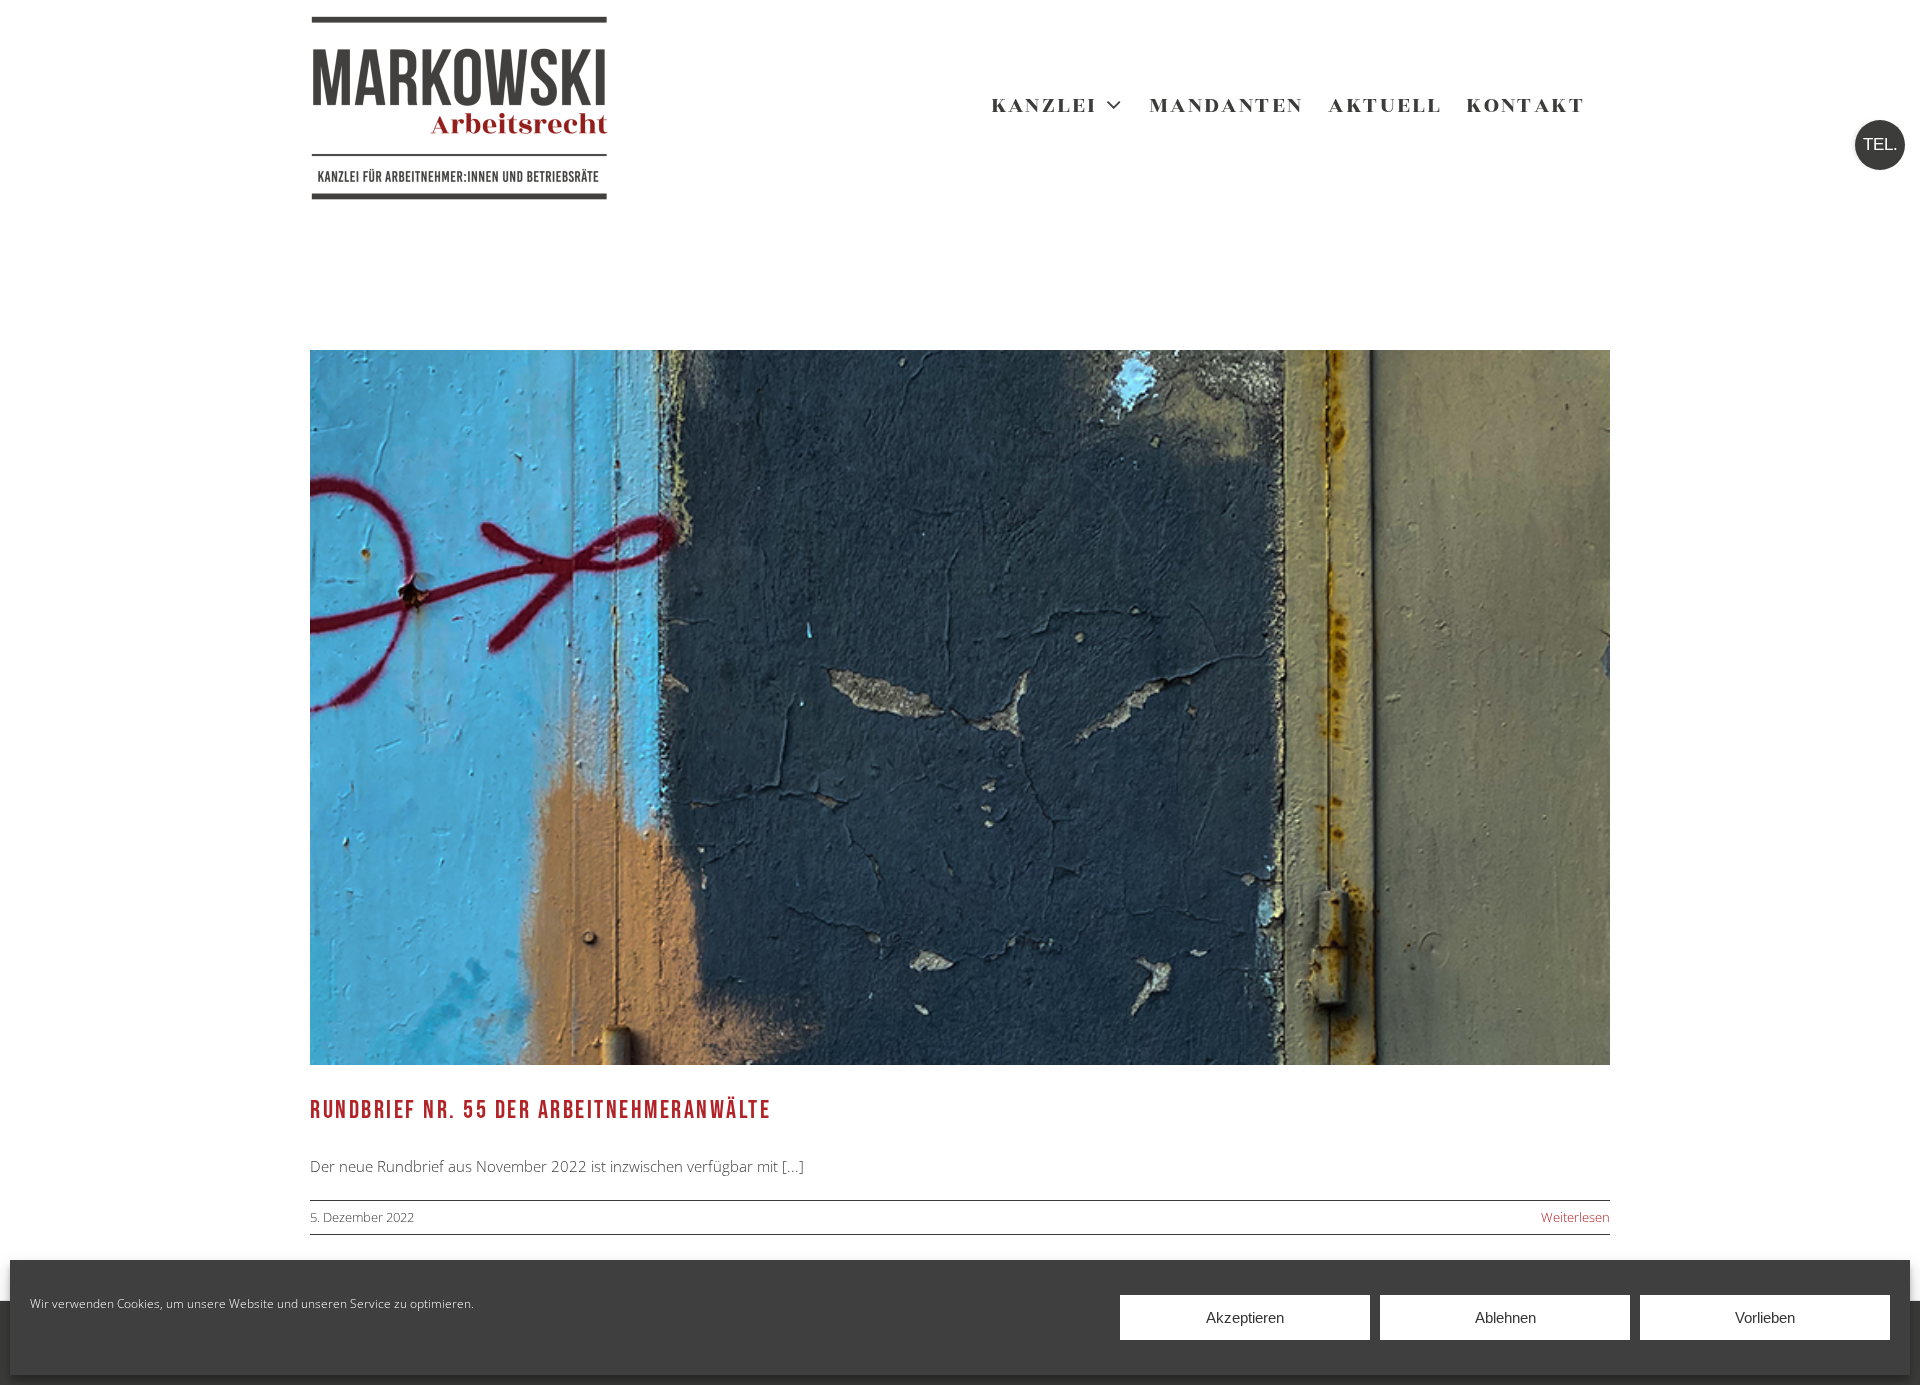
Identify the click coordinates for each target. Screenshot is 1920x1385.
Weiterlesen (1575, 1217)
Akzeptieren (1245, 1317)
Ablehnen (1505, 1317)
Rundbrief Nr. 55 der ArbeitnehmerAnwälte (540, 1110)
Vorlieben (1765, 1317)
